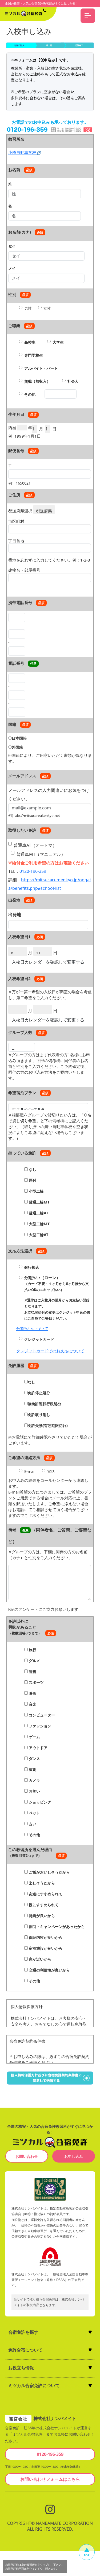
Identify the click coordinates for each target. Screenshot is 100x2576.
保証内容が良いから (45, 1937)
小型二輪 (36, 1191)
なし (32, 1169)
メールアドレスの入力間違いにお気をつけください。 (49, 792)
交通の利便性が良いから (49, 1970)
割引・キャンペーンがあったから (56, 1926)
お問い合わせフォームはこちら (50, 2479)
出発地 (15, 914)
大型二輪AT (38, 1235)
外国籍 (17, 747)
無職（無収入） (37, 381)
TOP (87, 2555)
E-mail (30, 1471)
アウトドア (38, 1748)
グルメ (34, 1661)
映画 (32, 1693)
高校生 (30, 342)
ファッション (39, 1726)
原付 (32, 1180)
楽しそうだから (41, 1883)
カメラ (34, 1780)
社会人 (73, 381)
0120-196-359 (33, 871)
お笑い (34, 1791)
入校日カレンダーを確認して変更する (48, 962)
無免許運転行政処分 (45, 1404)
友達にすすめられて (45, 1894)
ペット (34, 1813)
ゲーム (34, 1737)
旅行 (32, 1650)
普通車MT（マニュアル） (41, 854)
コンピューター (41, 1715)
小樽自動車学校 (23, 152)
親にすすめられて (43, 1905)
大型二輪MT (39, 1224)
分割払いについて (32, 1328)
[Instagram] (50, 2509)
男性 (28, 308)
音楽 (32, 1704)
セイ (12, 246)
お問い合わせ (27, 2156)
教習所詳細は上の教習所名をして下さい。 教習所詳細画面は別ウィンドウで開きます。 (35, 2567)
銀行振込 (32, 1267)
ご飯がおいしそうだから (49, 1872)
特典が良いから (41, 1916)
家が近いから (39, 1959)
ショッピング (39, 1802)
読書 (32, 1671)
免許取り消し (39, 1415)
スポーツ (36, 1682)
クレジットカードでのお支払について (50, 1351)
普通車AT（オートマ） (35, 845)
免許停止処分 (39, 1393)
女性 (47, 308)
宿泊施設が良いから (45, 1948)
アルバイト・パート (41, 368)
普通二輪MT (39, 1202)
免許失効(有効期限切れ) (48, 1425)
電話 (51, 1471)
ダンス (34, 1759)
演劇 (32, 1769)
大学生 (58, 342)
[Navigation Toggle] (88, 16)
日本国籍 (19, 738)
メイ (12, 268)
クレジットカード (39, 1339)
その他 (30, 394)
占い (32, 1824)
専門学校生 (34, 355)
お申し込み (74, 2156)
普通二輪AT (38, 1213)
